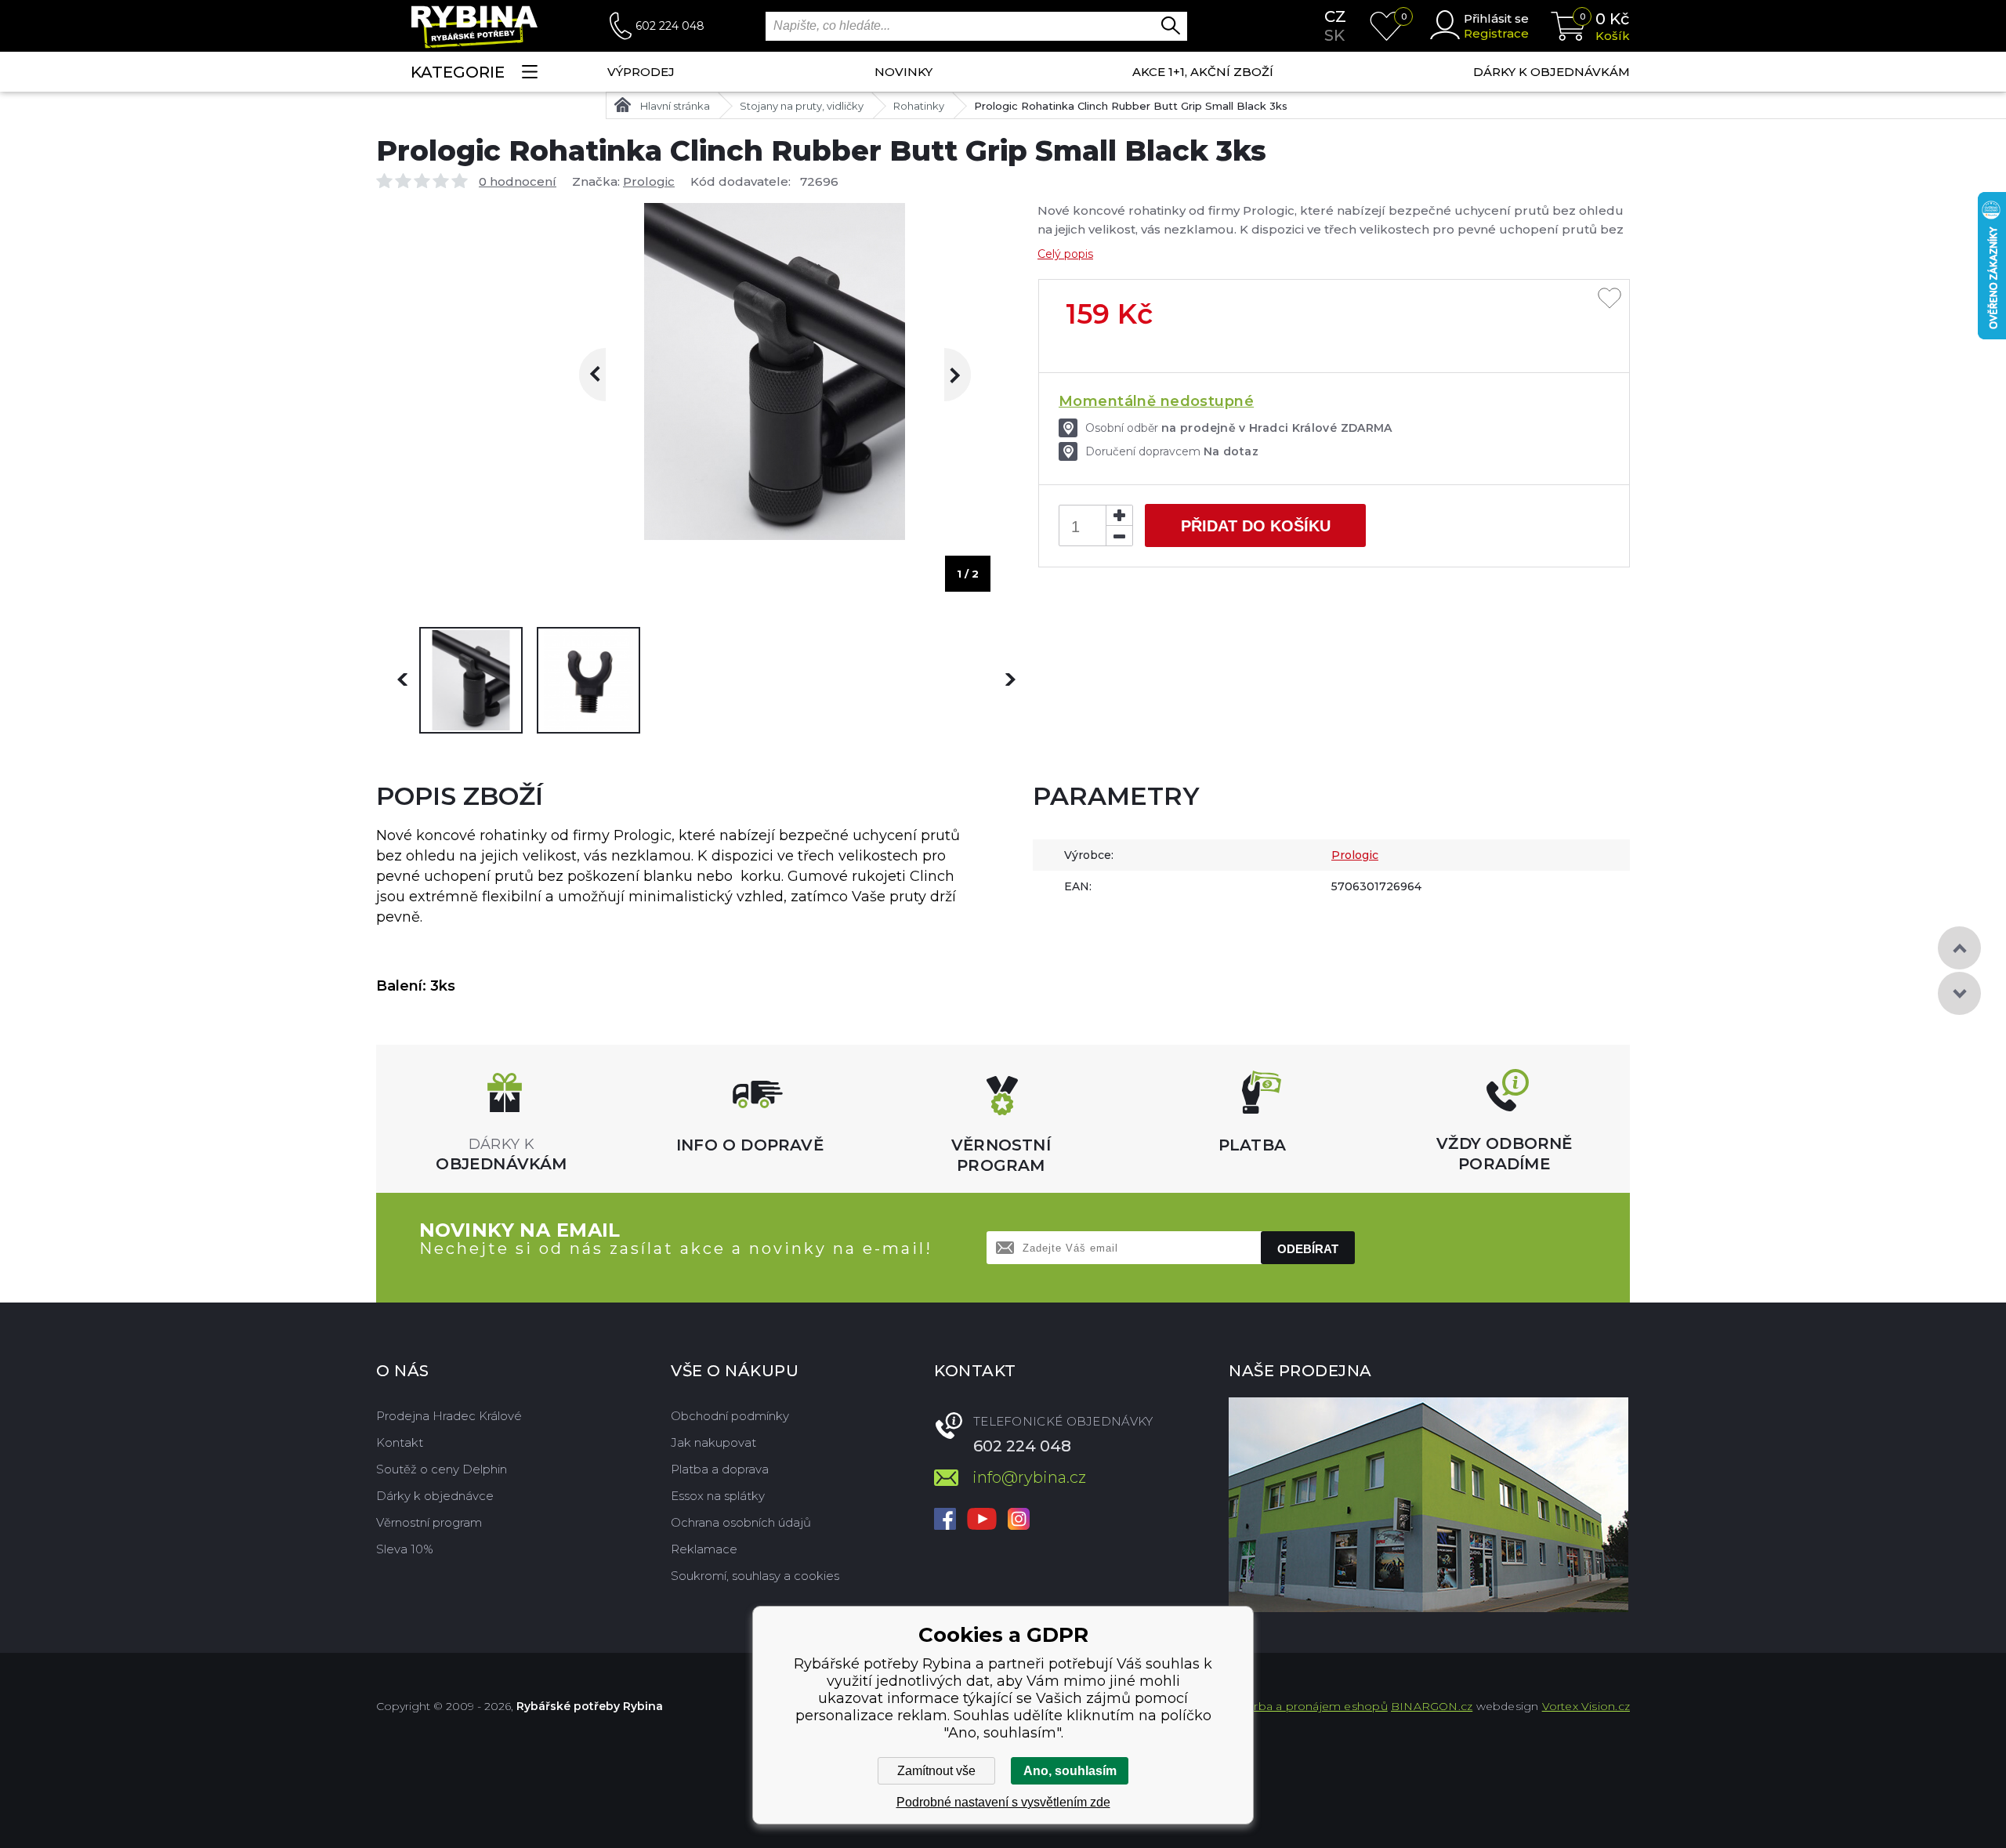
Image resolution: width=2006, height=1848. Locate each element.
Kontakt (400, 1442)
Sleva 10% (405, 1549)
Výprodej (641, 72)
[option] (471, 680)
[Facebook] (945, 1520)
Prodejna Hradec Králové (449, 1416)
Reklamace (704, 1549)
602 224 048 (670, 26)
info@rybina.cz (1029, 1477)
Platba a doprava (720, 1469)
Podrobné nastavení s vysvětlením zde (1003, 1802)
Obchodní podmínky (730, 1416)
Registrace (1496, 33)
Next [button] (944, 375)
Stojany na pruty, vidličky (802, 106)
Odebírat (1308, 1249)
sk (1334, 35)
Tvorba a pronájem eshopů (1311, 1706)
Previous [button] (606, 375)
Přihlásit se (1496, 18)
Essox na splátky (718, 1496)
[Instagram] (1019, 1520)
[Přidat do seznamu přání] (1610, 299)
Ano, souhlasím (1070, 1771)
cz (1335, 16)
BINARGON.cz (1432, 1706)
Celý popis (1065, 254)
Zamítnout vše (936, 1771)
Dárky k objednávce (435, 1496)
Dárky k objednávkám (1552, 72)
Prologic (649, 181)
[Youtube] (982, 1520)
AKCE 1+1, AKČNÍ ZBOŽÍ (1203, 72)
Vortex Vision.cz (1586, 1706)
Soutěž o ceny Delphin (442, 1469)
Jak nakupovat (713, 1442)
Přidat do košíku (1256, 526)
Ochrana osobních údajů (741, 1522)
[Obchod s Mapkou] (1428, 1505)
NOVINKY (903, 72)
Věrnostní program (429, 1522)
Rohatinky (919, 106)
